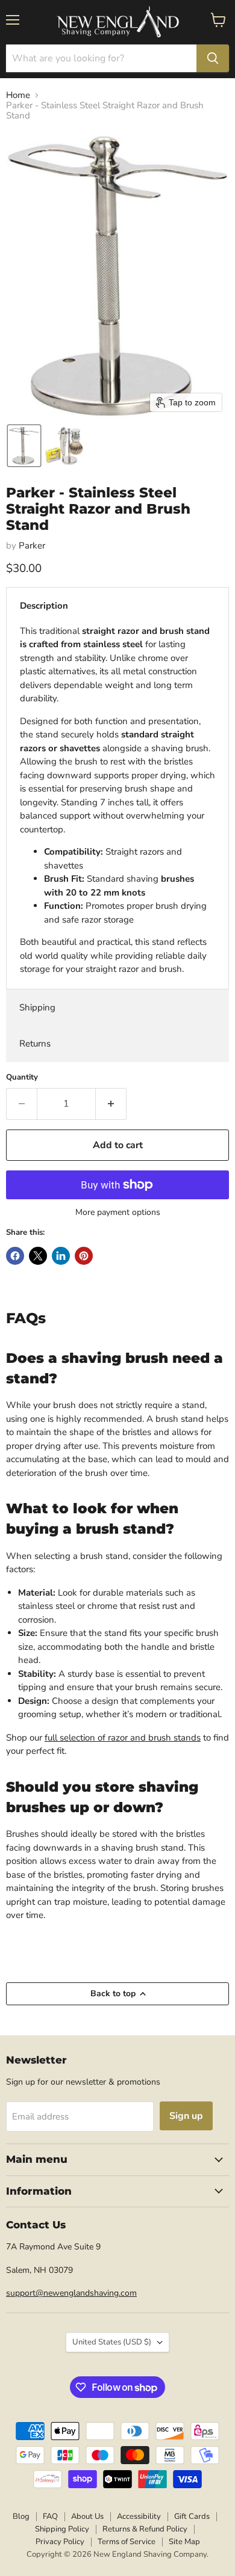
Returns (35, 1044)
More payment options (118, 1213)
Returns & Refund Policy (145, 2529)
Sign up (186, 2116)
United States (112, 2342)
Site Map (184, 2542)
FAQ (50, 2516)
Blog (21, 2516)
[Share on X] (38, 1256)
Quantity (22, 1077)
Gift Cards (192, 2516)
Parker (32, 546)
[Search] (213, 58)
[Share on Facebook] (15, 1256)
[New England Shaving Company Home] (117, 22)
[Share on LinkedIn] (61, 1256)
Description (44, 606)
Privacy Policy (60, 2542)
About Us (87, 2516)
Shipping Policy (62, 2529)
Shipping (37, 1007)
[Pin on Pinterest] (84, 1256)
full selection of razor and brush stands (123, 1738)
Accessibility (139, 2516)
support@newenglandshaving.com (71, 2293)
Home (18, 95)
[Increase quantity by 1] (111, 1104)
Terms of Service (127, 2542)
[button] (24, 446)
